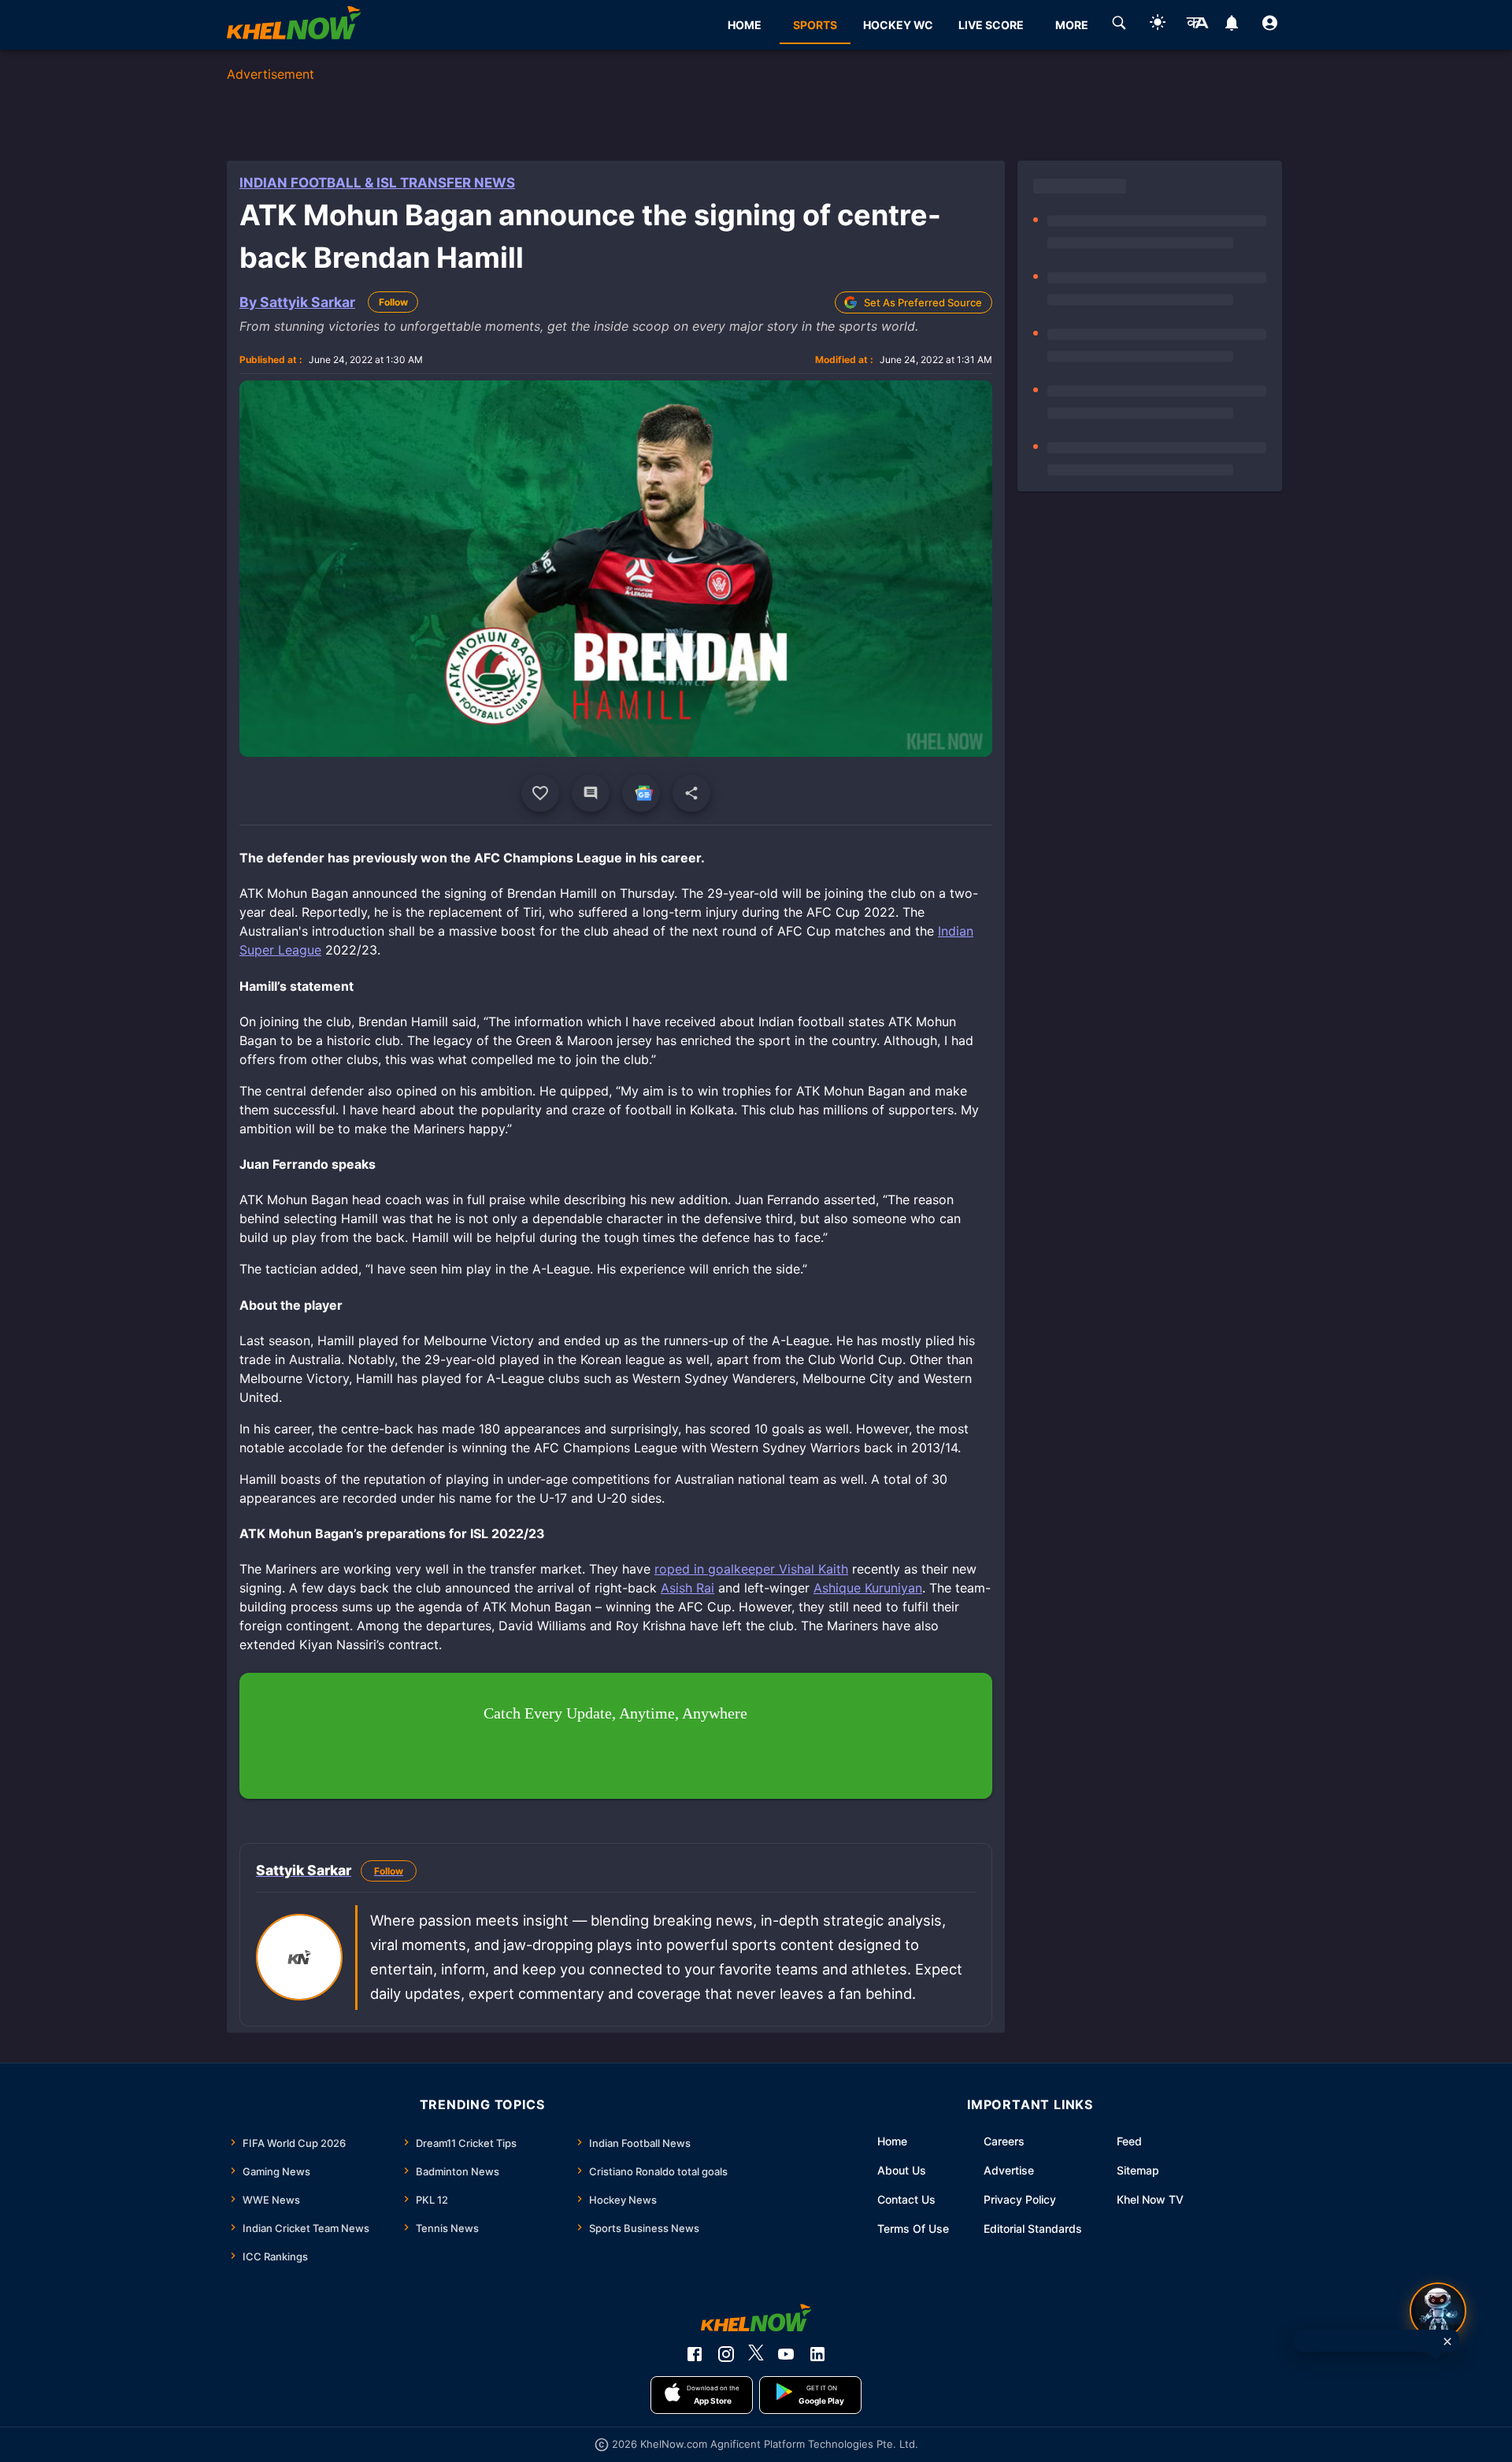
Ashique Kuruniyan (868, 1588)
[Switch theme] (1158, 25)
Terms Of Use (913, 2228)
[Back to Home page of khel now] (294, 25)
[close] (1447, 2341)
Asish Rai (687, 1588)
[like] (540, 793)
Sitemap (1138, 2170)
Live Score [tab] (991, 25)
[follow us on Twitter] (756, 2354)
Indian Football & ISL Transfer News (377, 183)
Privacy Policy (1020, 2199)
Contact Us (906, 2199)
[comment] (591, 793)
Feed (1129, 2141)
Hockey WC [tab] (898, 25)
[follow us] (641, 793)
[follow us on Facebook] (695, 2354)
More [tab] (1072, 25)
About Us (902, 2170)
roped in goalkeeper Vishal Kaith (751, 1569)
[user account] (1270, 25)
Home (892, 2141)
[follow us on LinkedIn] (817, 2354)
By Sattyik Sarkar (297, 302)
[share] (691, 793)
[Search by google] (1119, 25)
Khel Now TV (1150, 2199)
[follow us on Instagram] (726, 2354)
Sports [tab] (815, 25)
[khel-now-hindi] (1197, 25)
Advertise (1009, 2170)
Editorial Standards (1033, 2228)
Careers (1004, 2141)
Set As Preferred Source (923, 302)
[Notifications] (1231, 25)
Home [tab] (745, 25)
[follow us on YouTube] (786, 2354)
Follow (393, 302)
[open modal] (1438, 2311)
